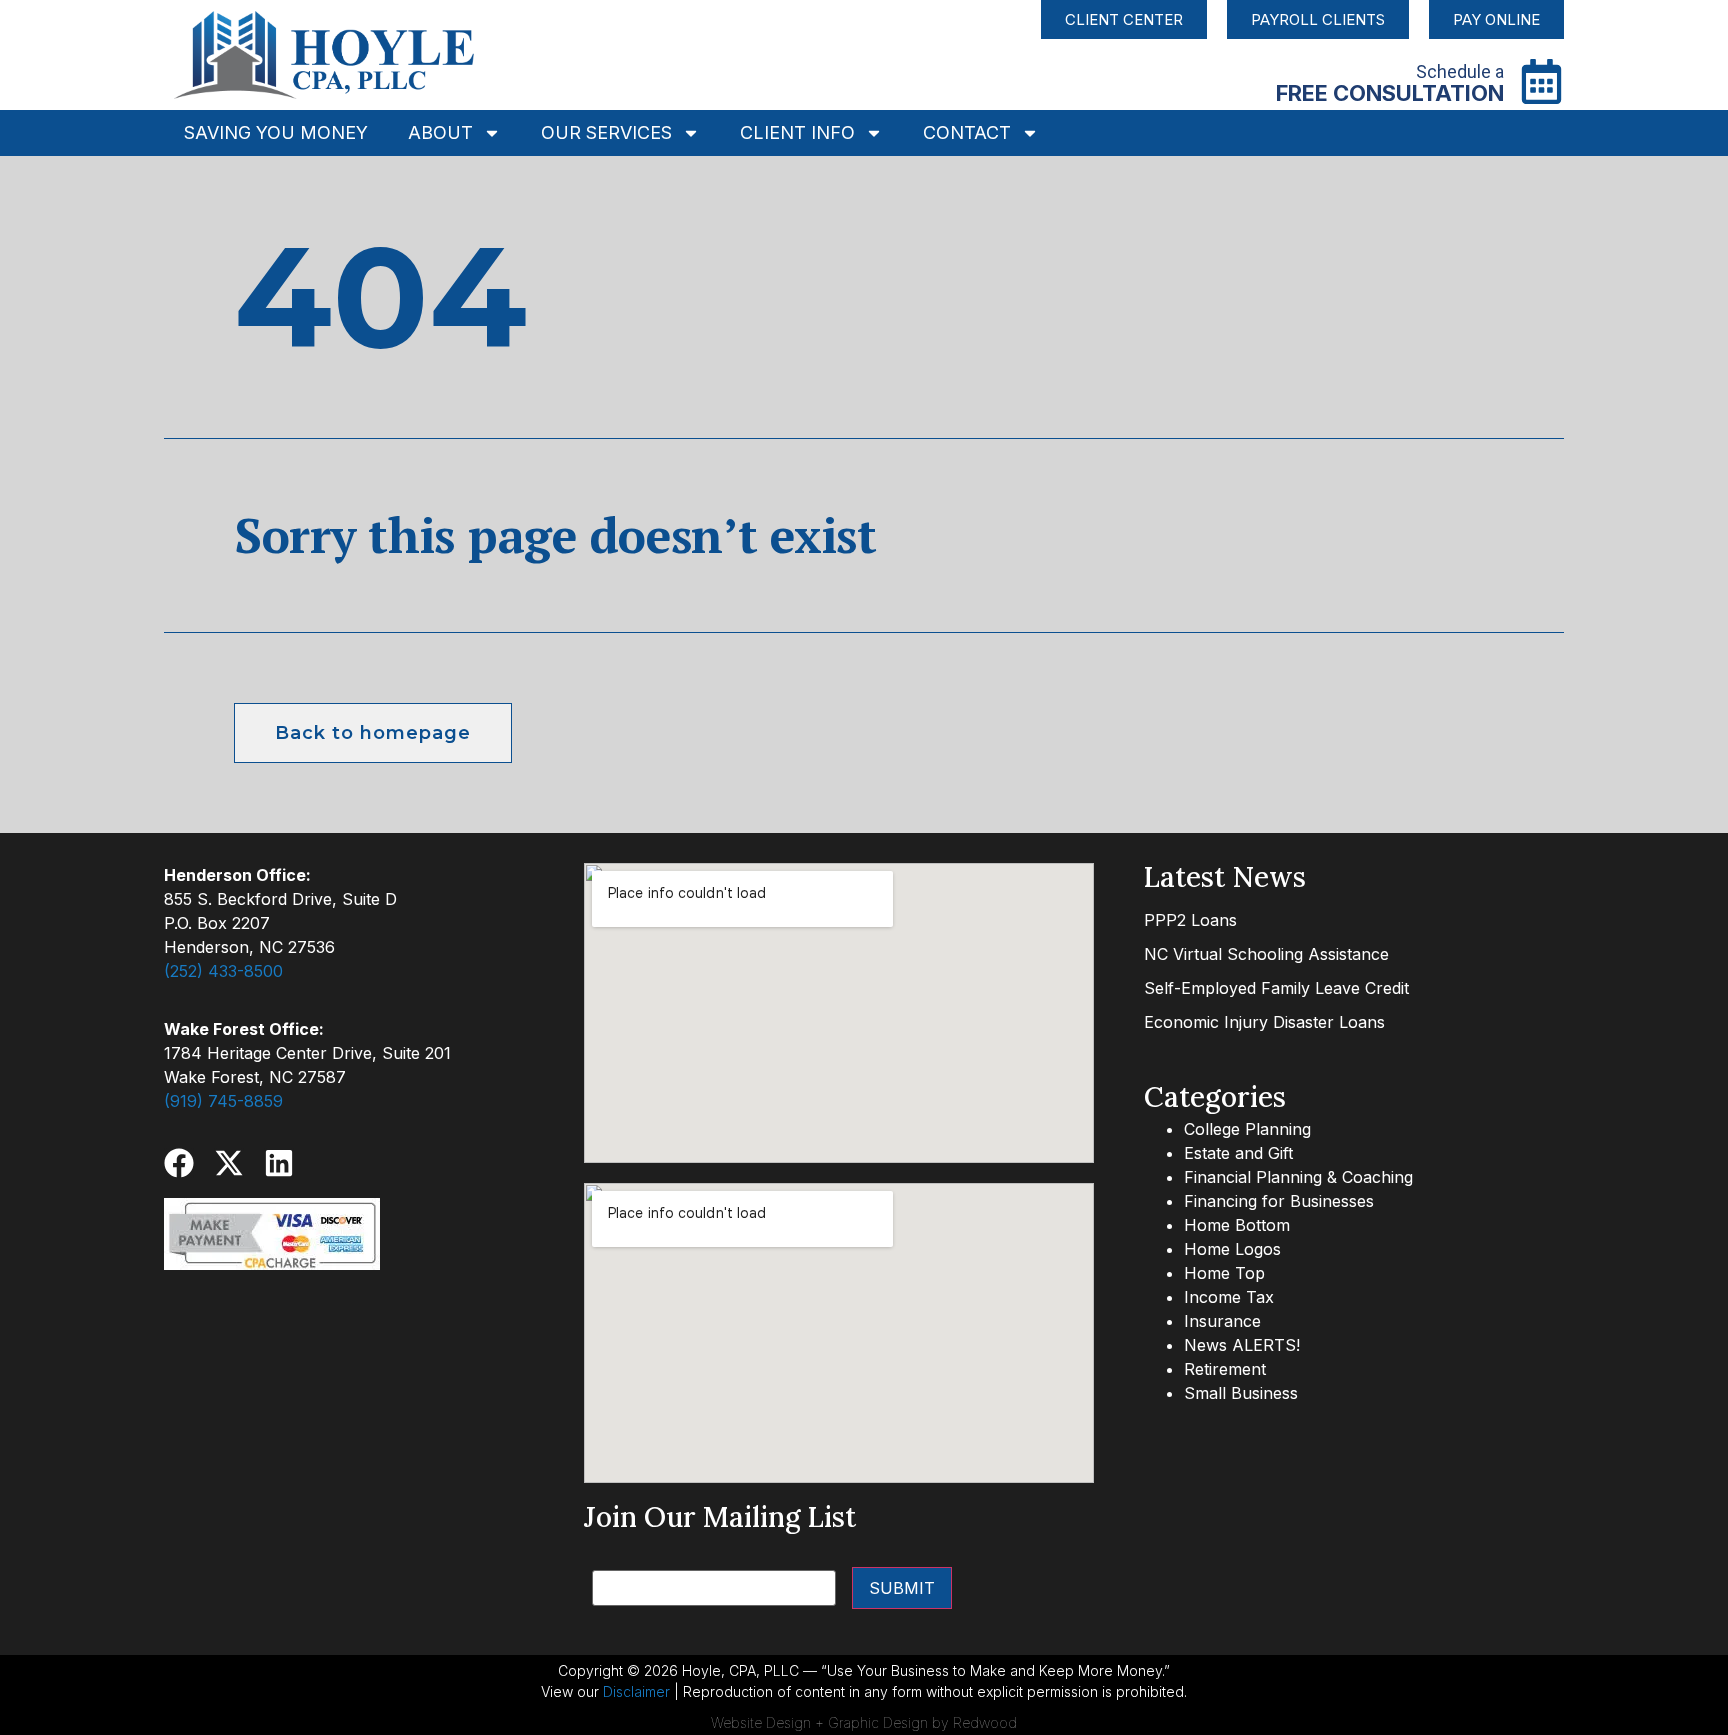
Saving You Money (276, 132)
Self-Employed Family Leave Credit (1276, 988)
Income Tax (1229, 1297)
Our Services (606, 132)
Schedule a (1460, 71)
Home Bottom (1237, 1225)
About (440, 132)
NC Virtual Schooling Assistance (1266, 954)
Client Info (797, 132)
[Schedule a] (1541, 81)
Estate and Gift (1238, 1153)
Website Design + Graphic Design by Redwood (864, 1722)
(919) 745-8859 (223, 1101)
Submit (902, 1588)
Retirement (1225, 1369)
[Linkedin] (279, 1163)
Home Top (1224, 1273)
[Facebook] (179, 1163)
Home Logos (1232, 1249)
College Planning (1247, 1129)
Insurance (1222, 1321)
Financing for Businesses (1279, 1201)
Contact (967, 132)
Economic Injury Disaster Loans (1264, 1022)
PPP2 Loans (1190, 920)
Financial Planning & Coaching (1298, 1177)
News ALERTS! (1242, 1345)
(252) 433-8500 (223, 971)
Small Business (1241, 1393)
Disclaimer (636, 1691)
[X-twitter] (229, 1163)
